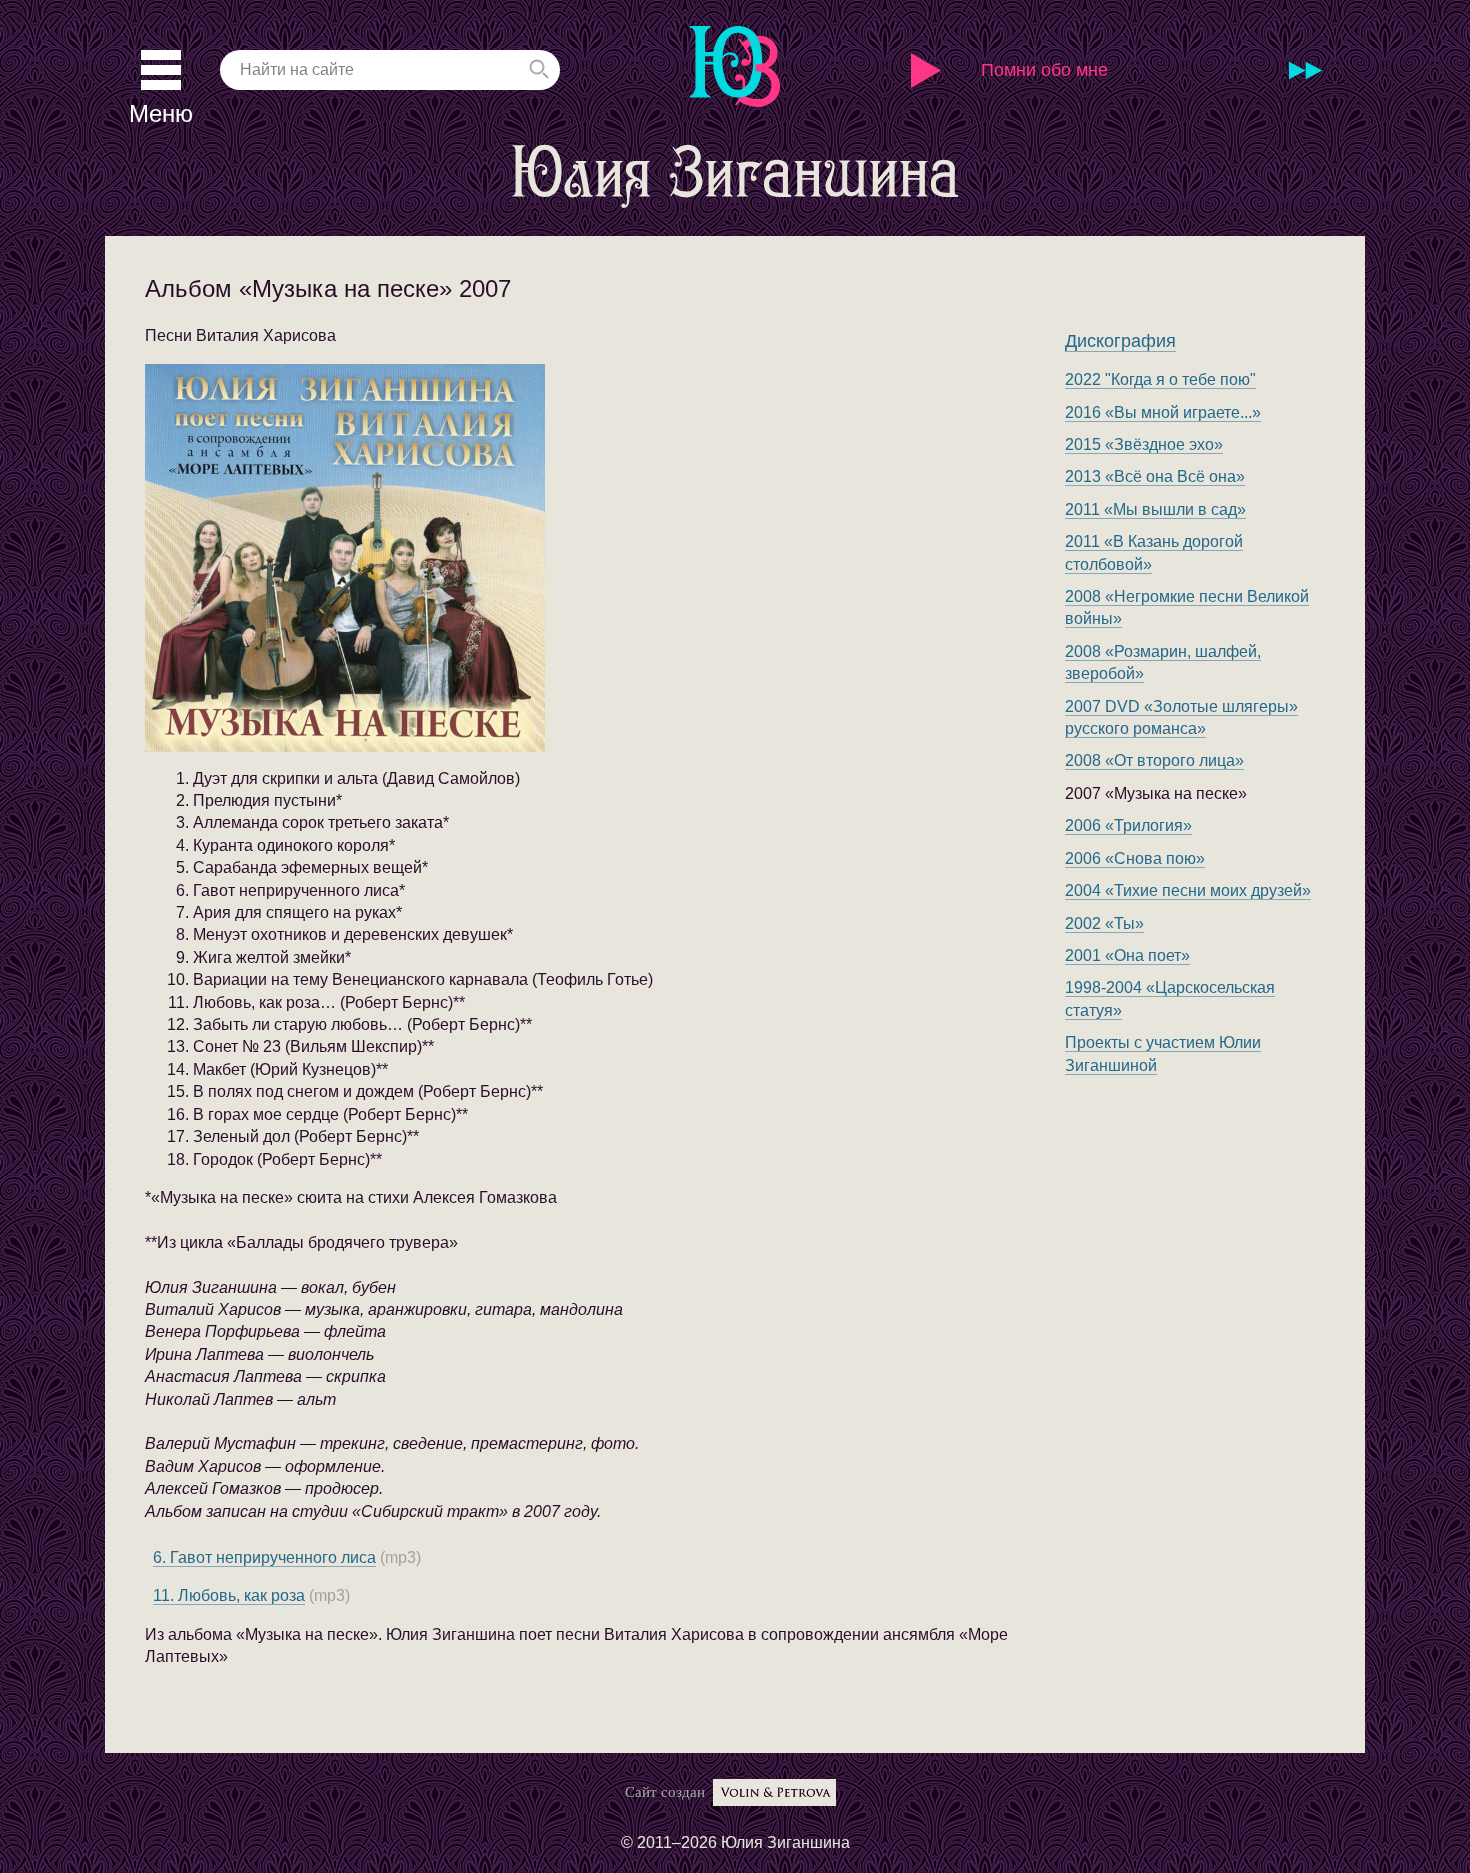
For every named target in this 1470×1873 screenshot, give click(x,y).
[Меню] (161, 70)
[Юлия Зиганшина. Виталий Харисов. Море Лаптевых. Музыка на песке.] (435, 558)
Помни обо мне (1044, 70)
